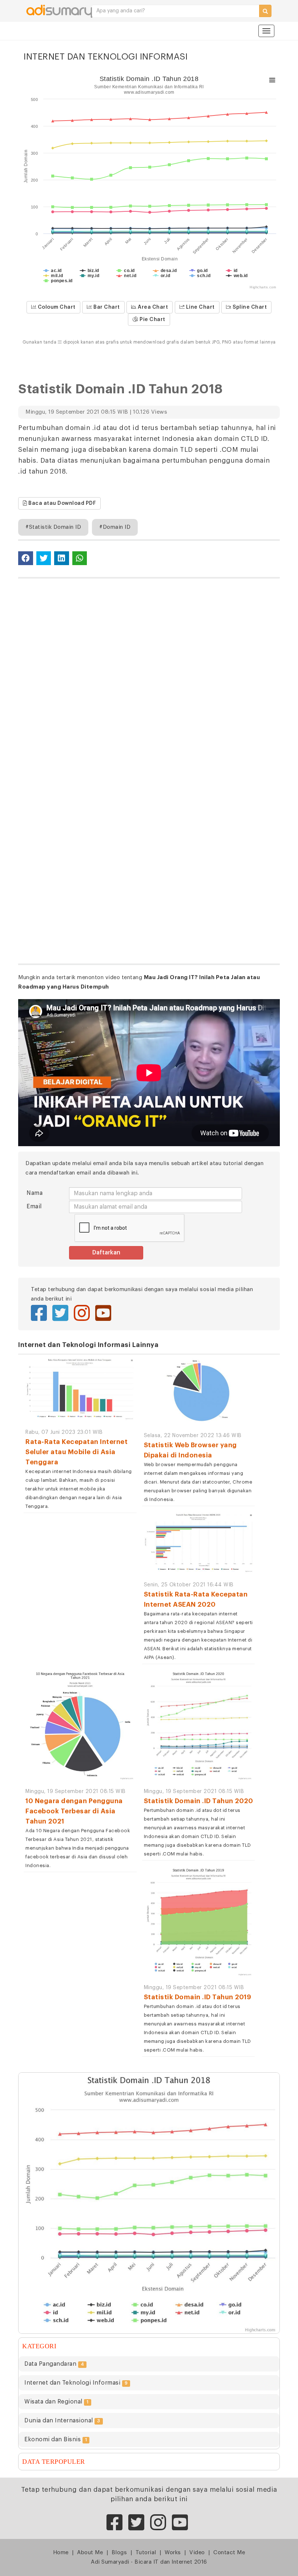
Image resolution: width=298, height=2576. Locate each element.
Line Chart (200, 307)
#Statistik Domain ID (53, 527)
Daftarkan (106, 1253)
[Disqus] (149, 677)
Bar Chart (106, 307)
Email (34, 1206)
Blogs (119, 2553)
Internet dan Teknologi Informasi (76, 2383)
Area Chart (152, 307)
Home (61, 2553)
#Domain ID (115, 527)
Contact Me (229, 2553)
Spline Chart (249, 307)
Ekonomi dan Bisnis (56, 2439)
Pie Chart (152, 320)
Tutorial (146, 2553)
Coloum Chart (56, 307)
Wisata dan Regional (57, 2402)
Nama (35, 1193)
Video (197, 2553)
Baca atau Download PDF (62, 503)
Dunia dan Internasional (62, 2421)
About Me (90, 2553)
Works (173, 2553)
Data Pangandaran (54, 2364)
